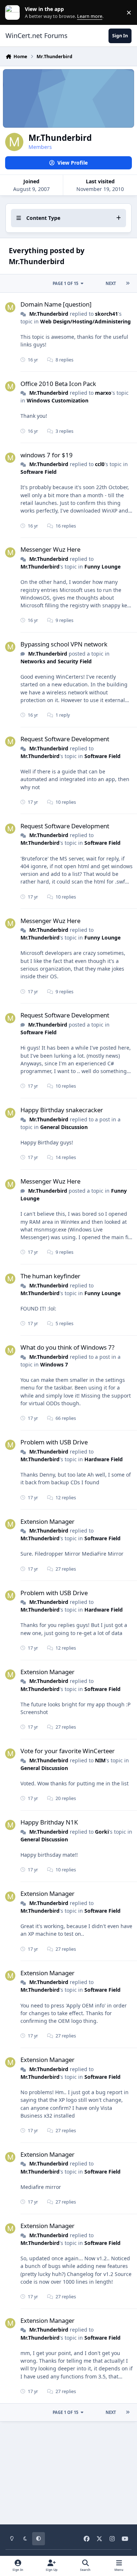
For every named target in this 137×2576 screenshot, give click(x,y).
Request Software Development (65, 739)
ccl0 (100, 464)
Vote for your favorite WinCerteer (68, 1751)
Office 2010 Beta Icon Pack (58, 384)
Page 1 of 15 (65, 283)
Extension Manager (47, 1521)
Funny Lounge (102, 567)
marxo (103, 393)
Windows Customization (58, 400)
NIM (100, 1760)
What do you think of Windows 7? (67, 1347)
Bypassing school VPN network (64, 644)
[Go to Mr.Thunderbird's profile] (10, 307)
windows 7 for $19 (47, 455)
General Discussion (64, 1127)
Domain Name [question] (56, 304)
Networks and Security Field (56, 661)
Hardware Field (104, 1459)
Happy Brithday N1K (49, 1822)
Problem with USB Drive (54, 1442)
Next (111, 283)
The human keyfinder (50, 1276)
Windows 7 (54, 1364)
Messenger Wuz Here (50, 549)
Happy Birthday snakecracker (62, 1110)
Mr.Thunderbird (49, 314)
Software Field (39, 472)
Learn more (14, 13)
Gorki (102, 1832)
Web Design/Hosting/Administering (85, 321)
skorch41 (106, 314)
